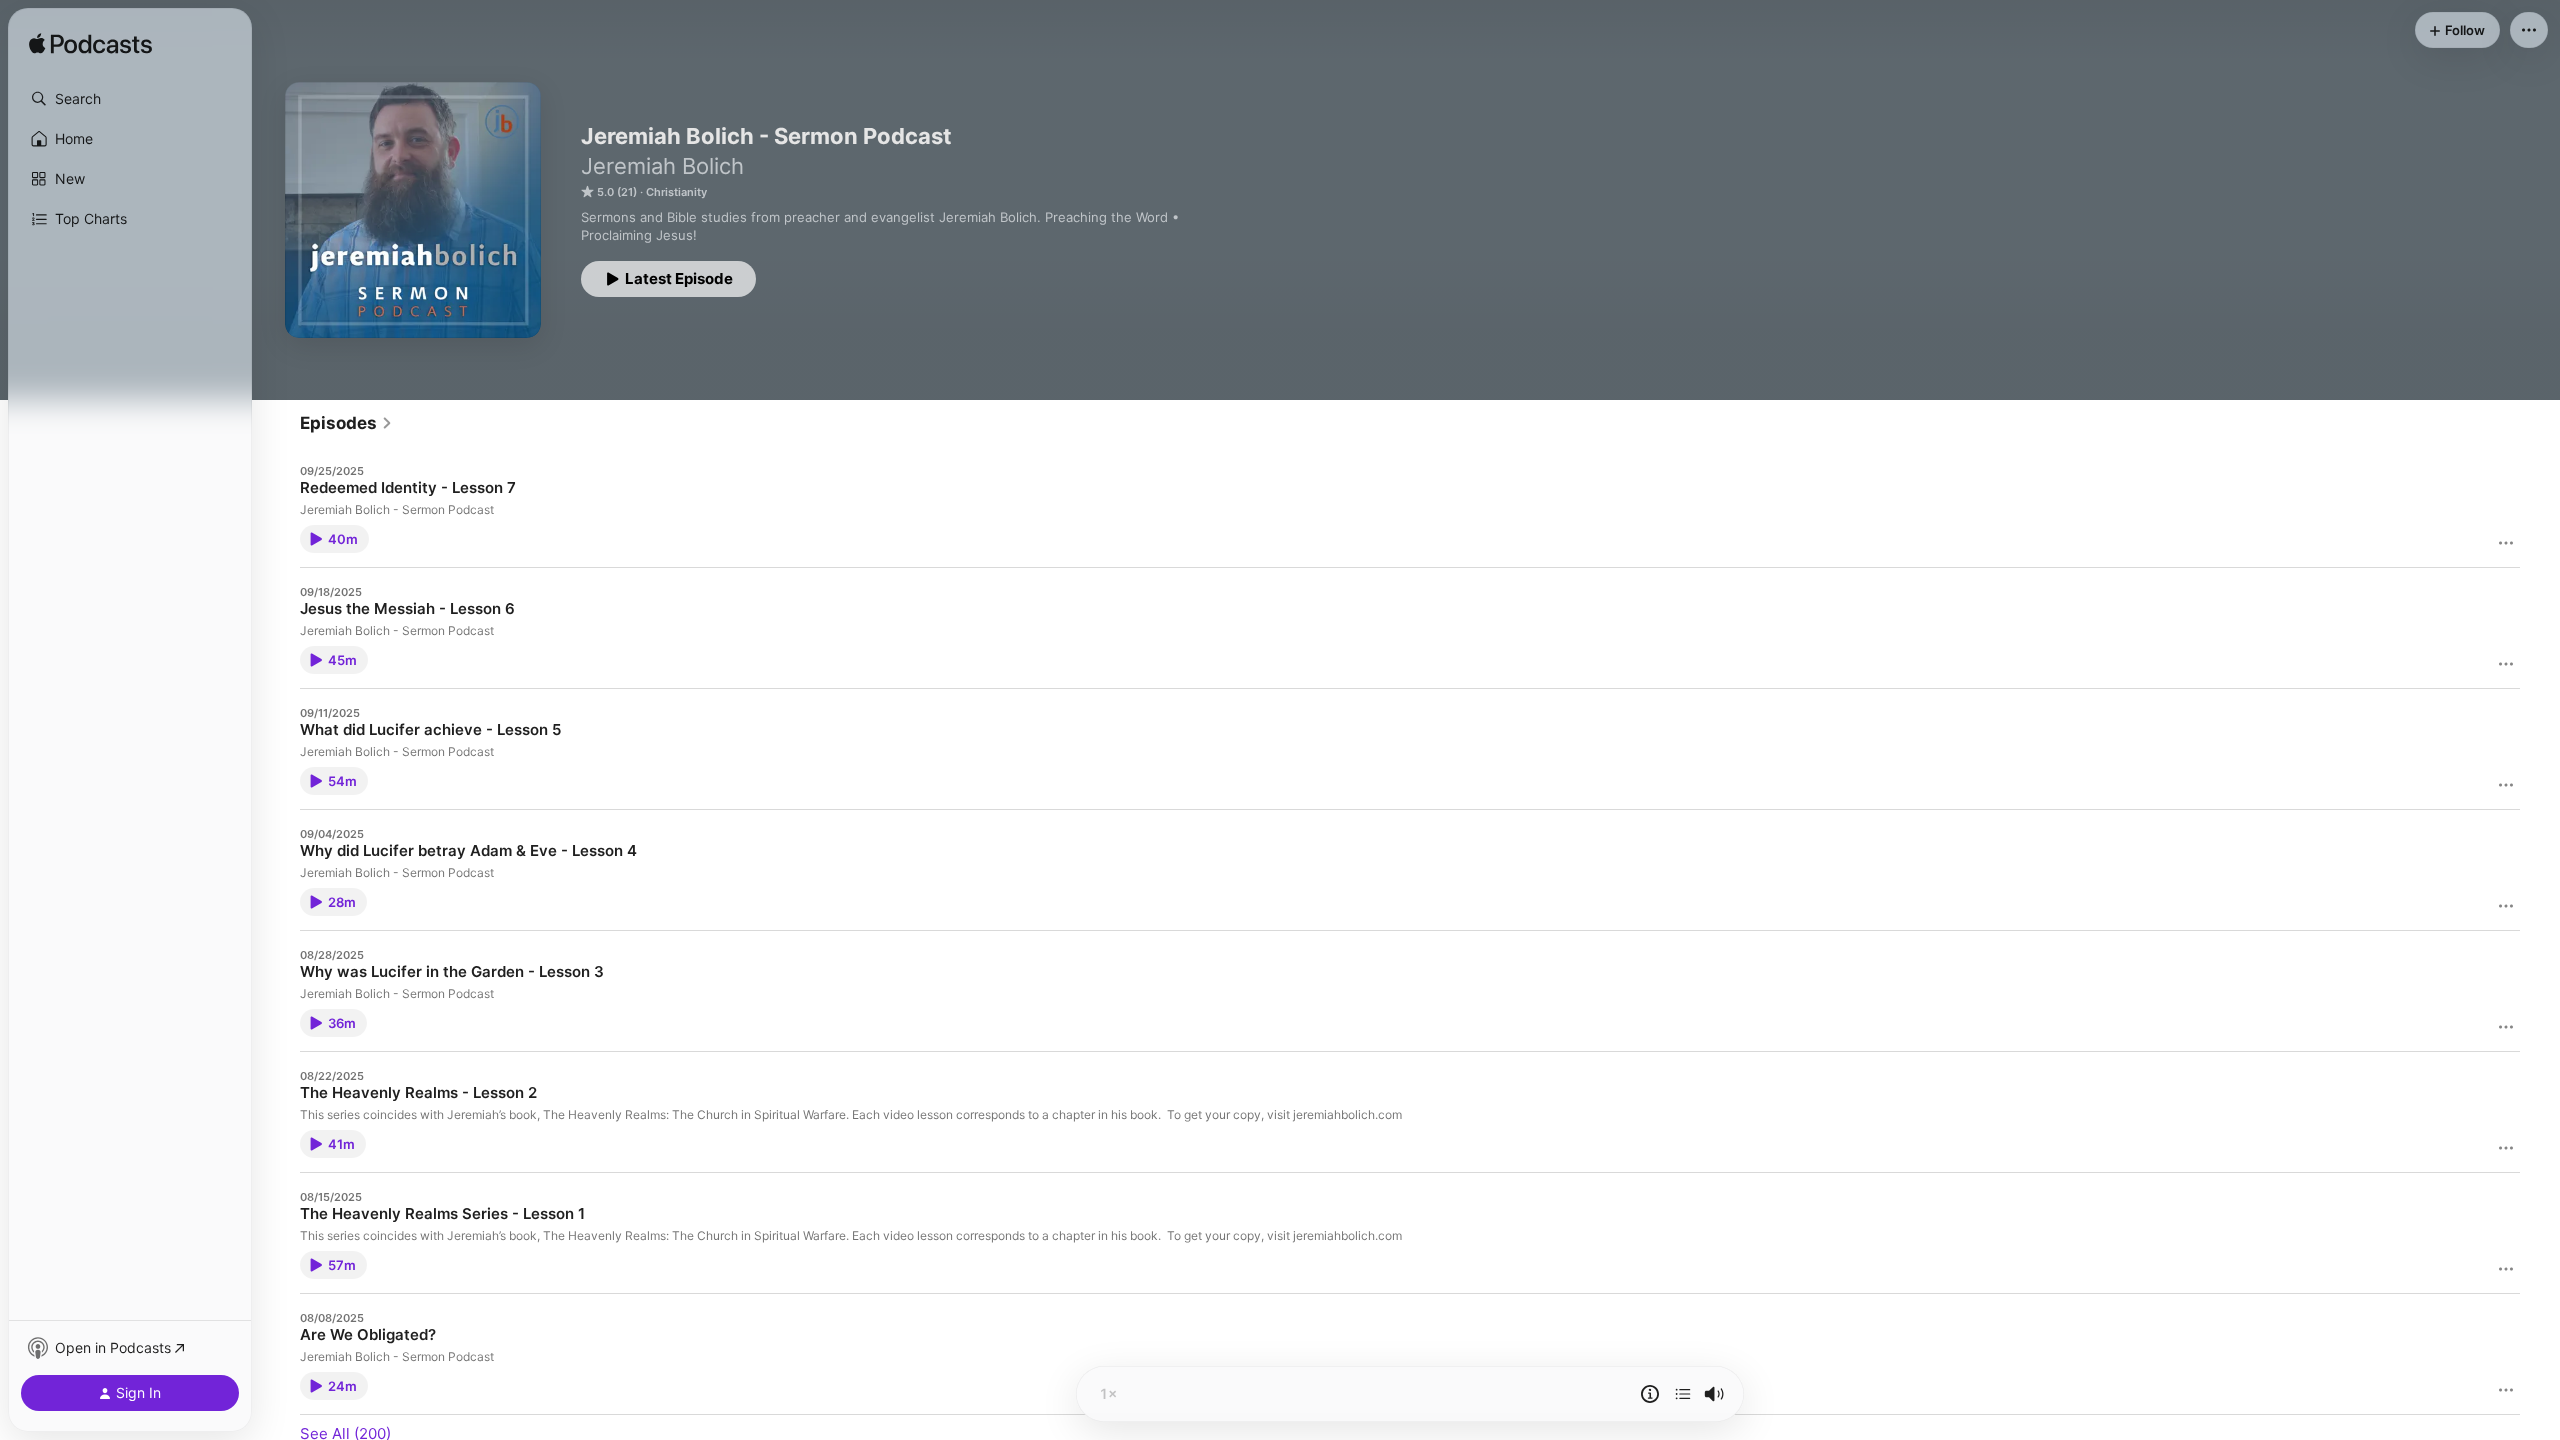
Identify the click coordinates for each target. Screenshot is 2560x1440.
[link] (346, 423)
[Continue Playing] (1683, 1394)
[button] (130, 99)
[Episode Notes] (1650, 1394)
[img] (90, 45)
